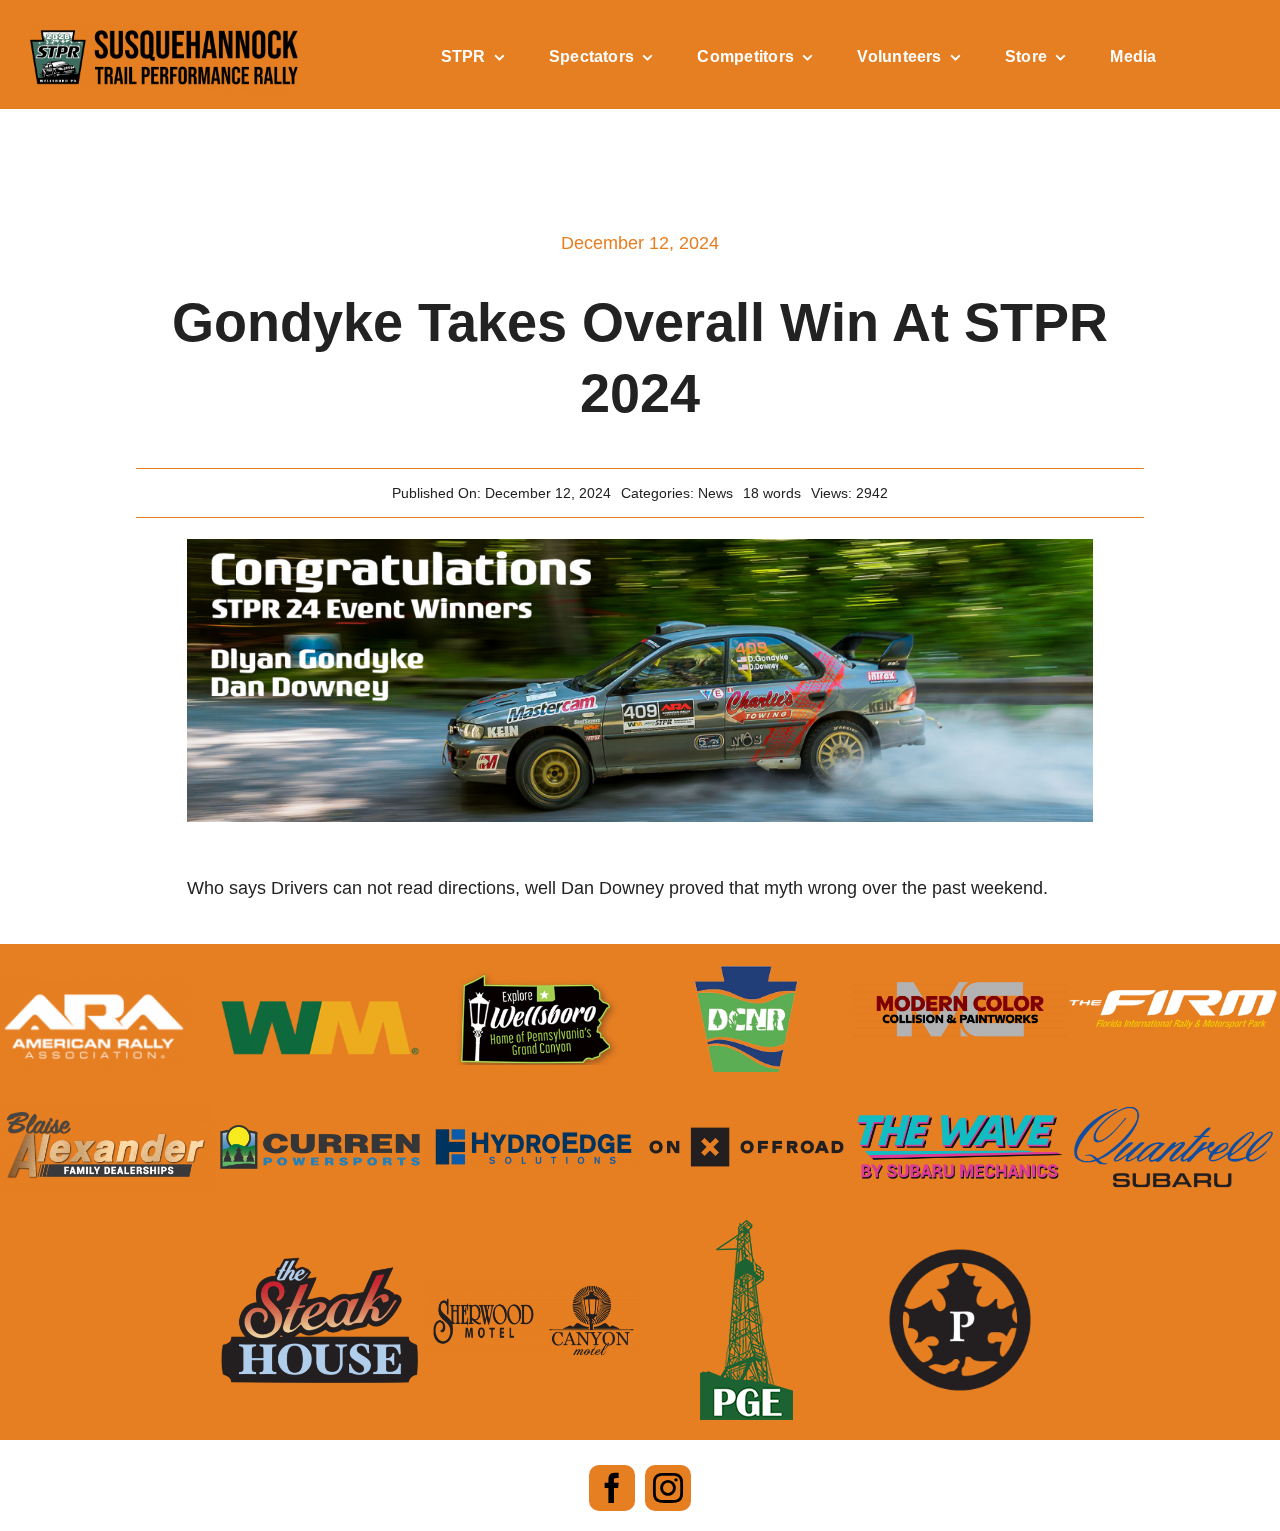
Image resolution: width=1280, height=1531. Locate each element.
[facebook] (612, 1488)
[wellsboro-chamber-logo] (533, 982)
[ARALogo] (94, 988)
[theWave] (959, 1116)
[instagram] (668, 1488)
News (715, 493)
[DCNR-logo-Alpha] (746, 975)
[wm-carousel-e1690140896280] (319, 992)
